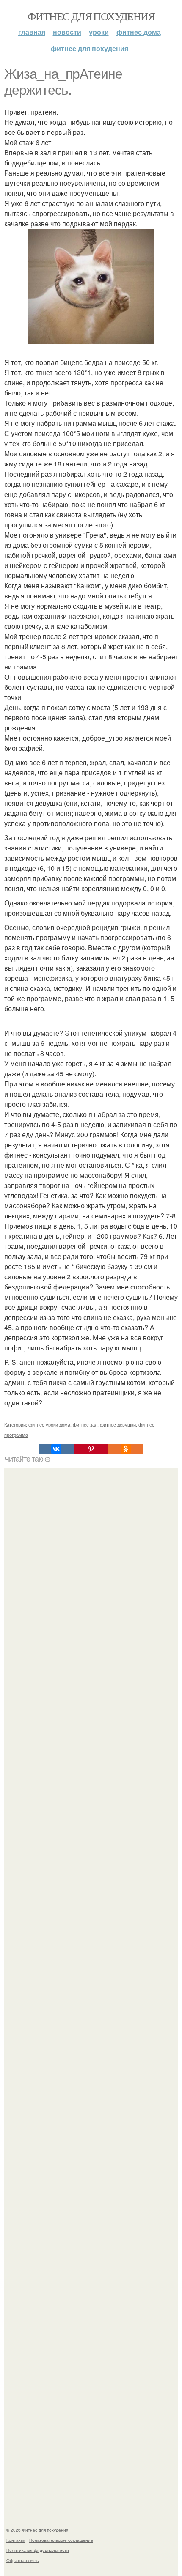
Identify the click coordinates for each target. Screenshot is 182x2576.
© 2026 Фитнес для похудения (37, 2530)
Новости (67, 32)
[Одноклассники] (126, 1449)
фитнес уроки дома (49, 1424)
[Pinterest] (91, 1449)
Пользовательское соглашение (61, 2540)
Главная (32, 32)
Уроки (99, 32)
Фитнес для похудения (91, 16)
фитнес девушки (118, 1424)
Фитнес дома (139, 32)
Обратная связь (22, 2560)
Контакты (16, 2540)
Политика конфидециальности (38, 2550)
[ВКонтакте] (56, 1449)
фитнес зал (85, 1424)
